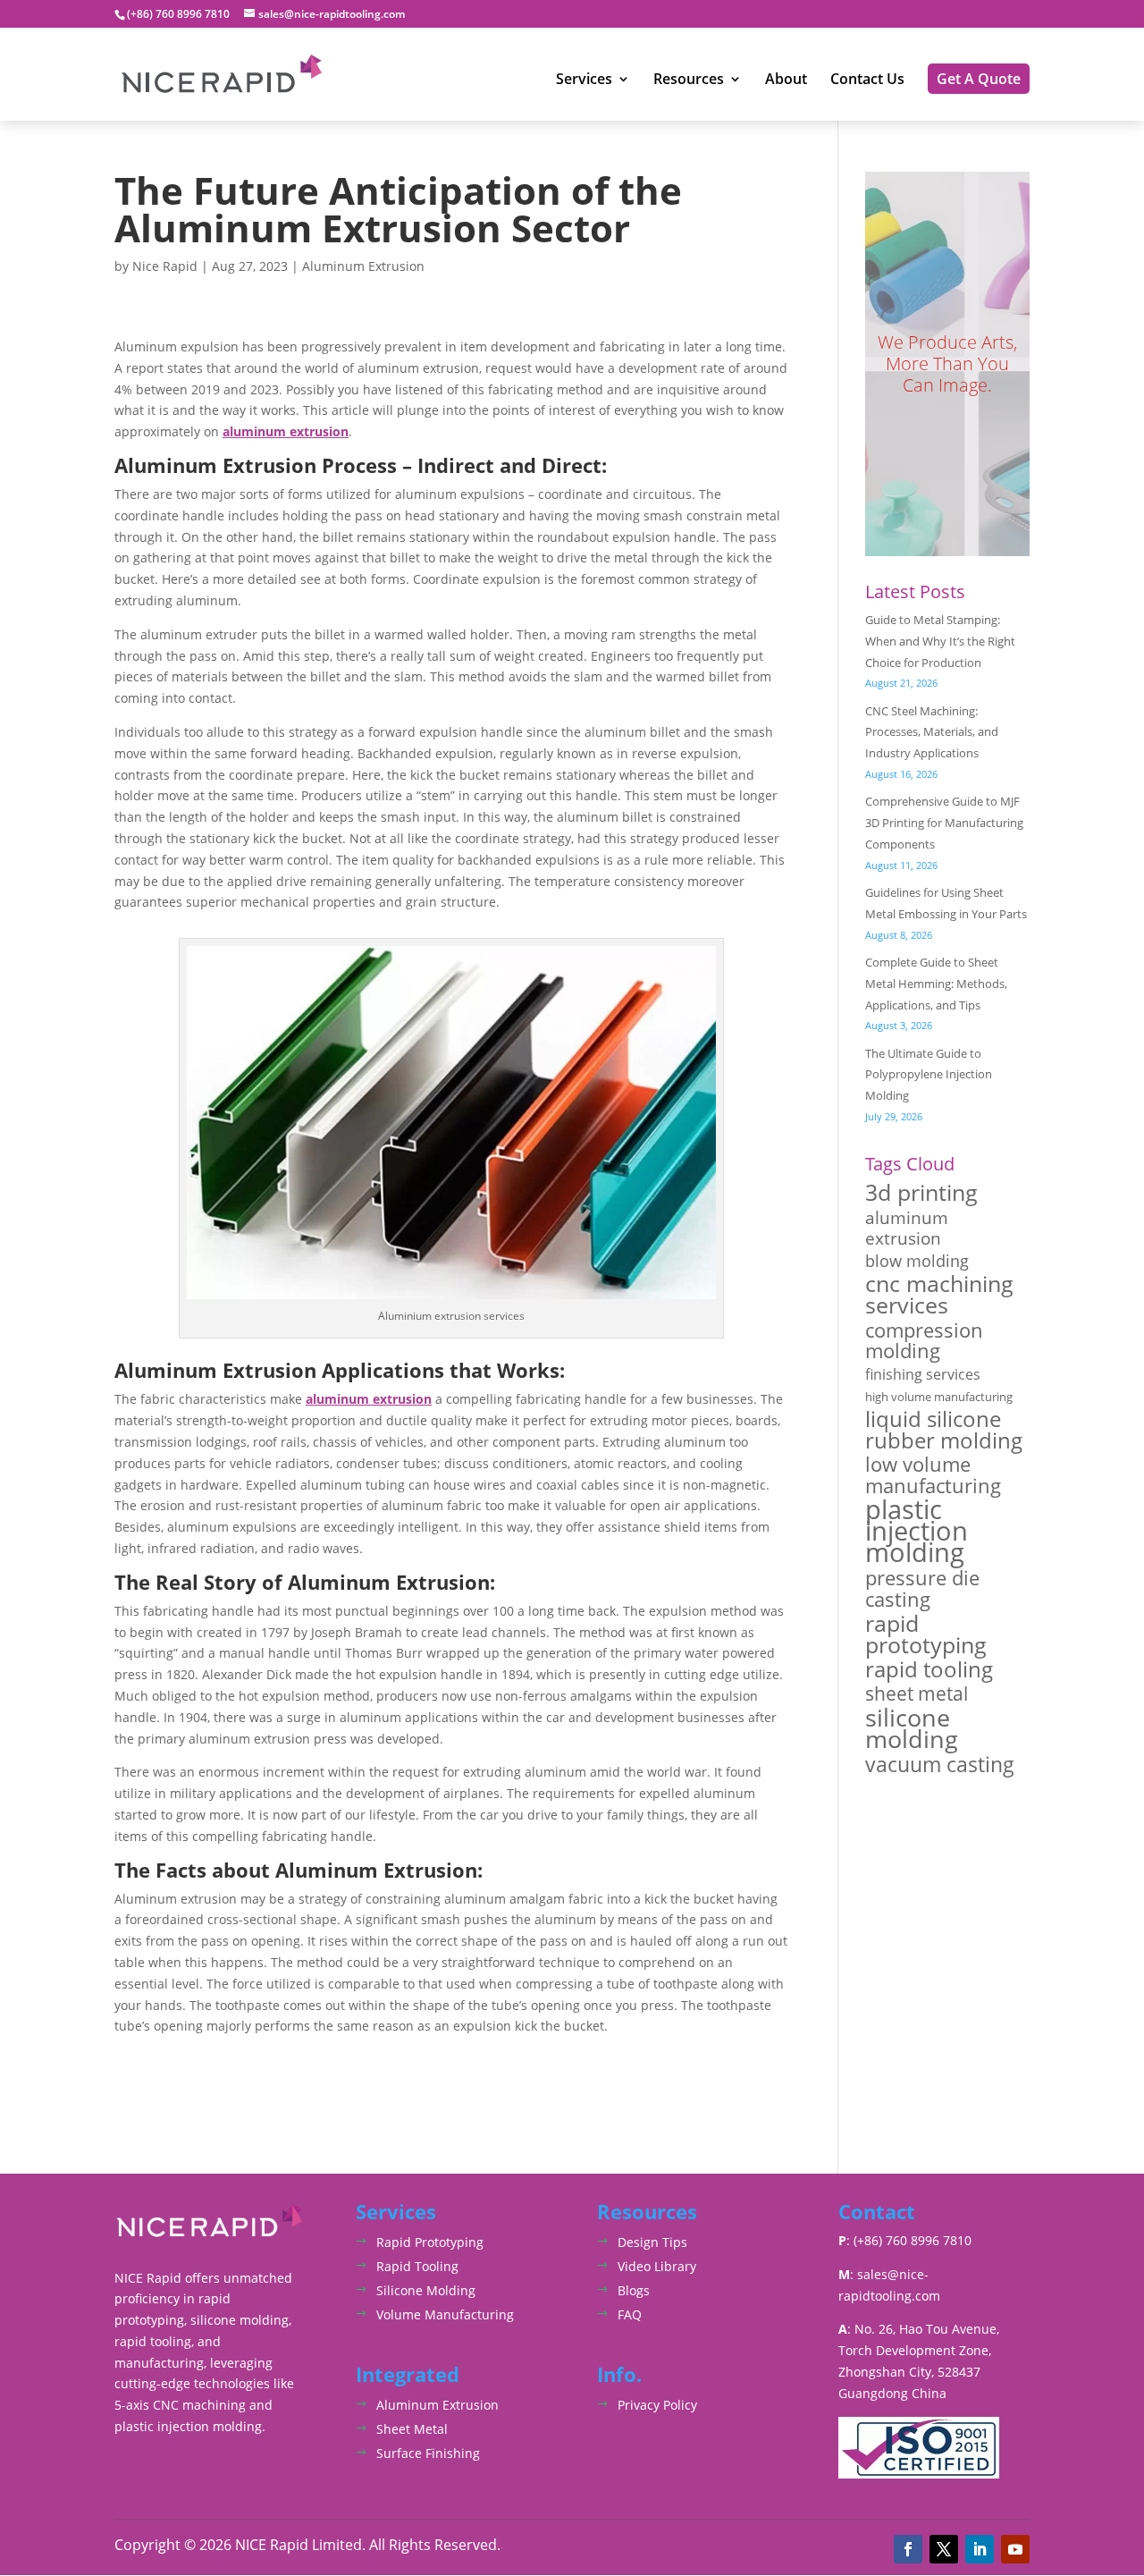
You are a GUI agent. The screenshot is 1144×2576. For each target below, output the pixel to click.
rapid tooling (929, 1670)
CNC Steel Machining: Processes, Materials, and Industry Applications (932, 732)
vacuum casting (940, 1765)
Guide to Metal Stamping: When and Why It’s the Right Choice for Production (940, 641)
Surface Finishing (428, 2453)
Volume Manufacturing (445, 2314)
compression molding (924, 1341)
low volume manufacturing (933, 1475)
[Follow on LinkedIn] (980, 2549)
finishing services (923, 1374)
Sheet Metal (412, 2429)
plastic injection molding (917, 1531)
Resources (689, 80)
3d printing (921, 1193)
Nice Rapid (165, 266)
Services (584, 80)
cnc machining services (939, 1295)
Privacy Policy (657, 2405)
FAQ (630, 2314)
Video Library (657, 2266)
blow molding (917, 1261)
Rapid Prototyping (430, 2242)
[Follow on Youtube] (1015, 2549)
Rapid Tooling (417, 2266)
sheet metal (917, 1693)
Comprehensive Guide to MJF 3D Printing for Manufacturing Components (944, 823)
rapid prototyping (926, 1634)
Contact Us (867, 80)
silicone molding (912, 1728)
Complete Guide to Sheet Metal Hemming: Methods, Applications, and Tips (936, 984)
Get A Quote (979, 79)
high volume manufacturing (939, 1397)
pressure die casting (922, 1589)
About (786, 80)
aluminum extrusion (907, 1229)
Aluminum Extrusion (363, 266)
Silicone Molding (426, 2290)
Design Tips (652, 2242)
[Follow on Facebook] (908, 2549)
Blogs (634, 2290)
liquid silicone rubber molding (944, 1430)
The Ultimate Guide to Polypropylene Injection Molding (929, 1075)
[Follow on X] (944, 2549)
